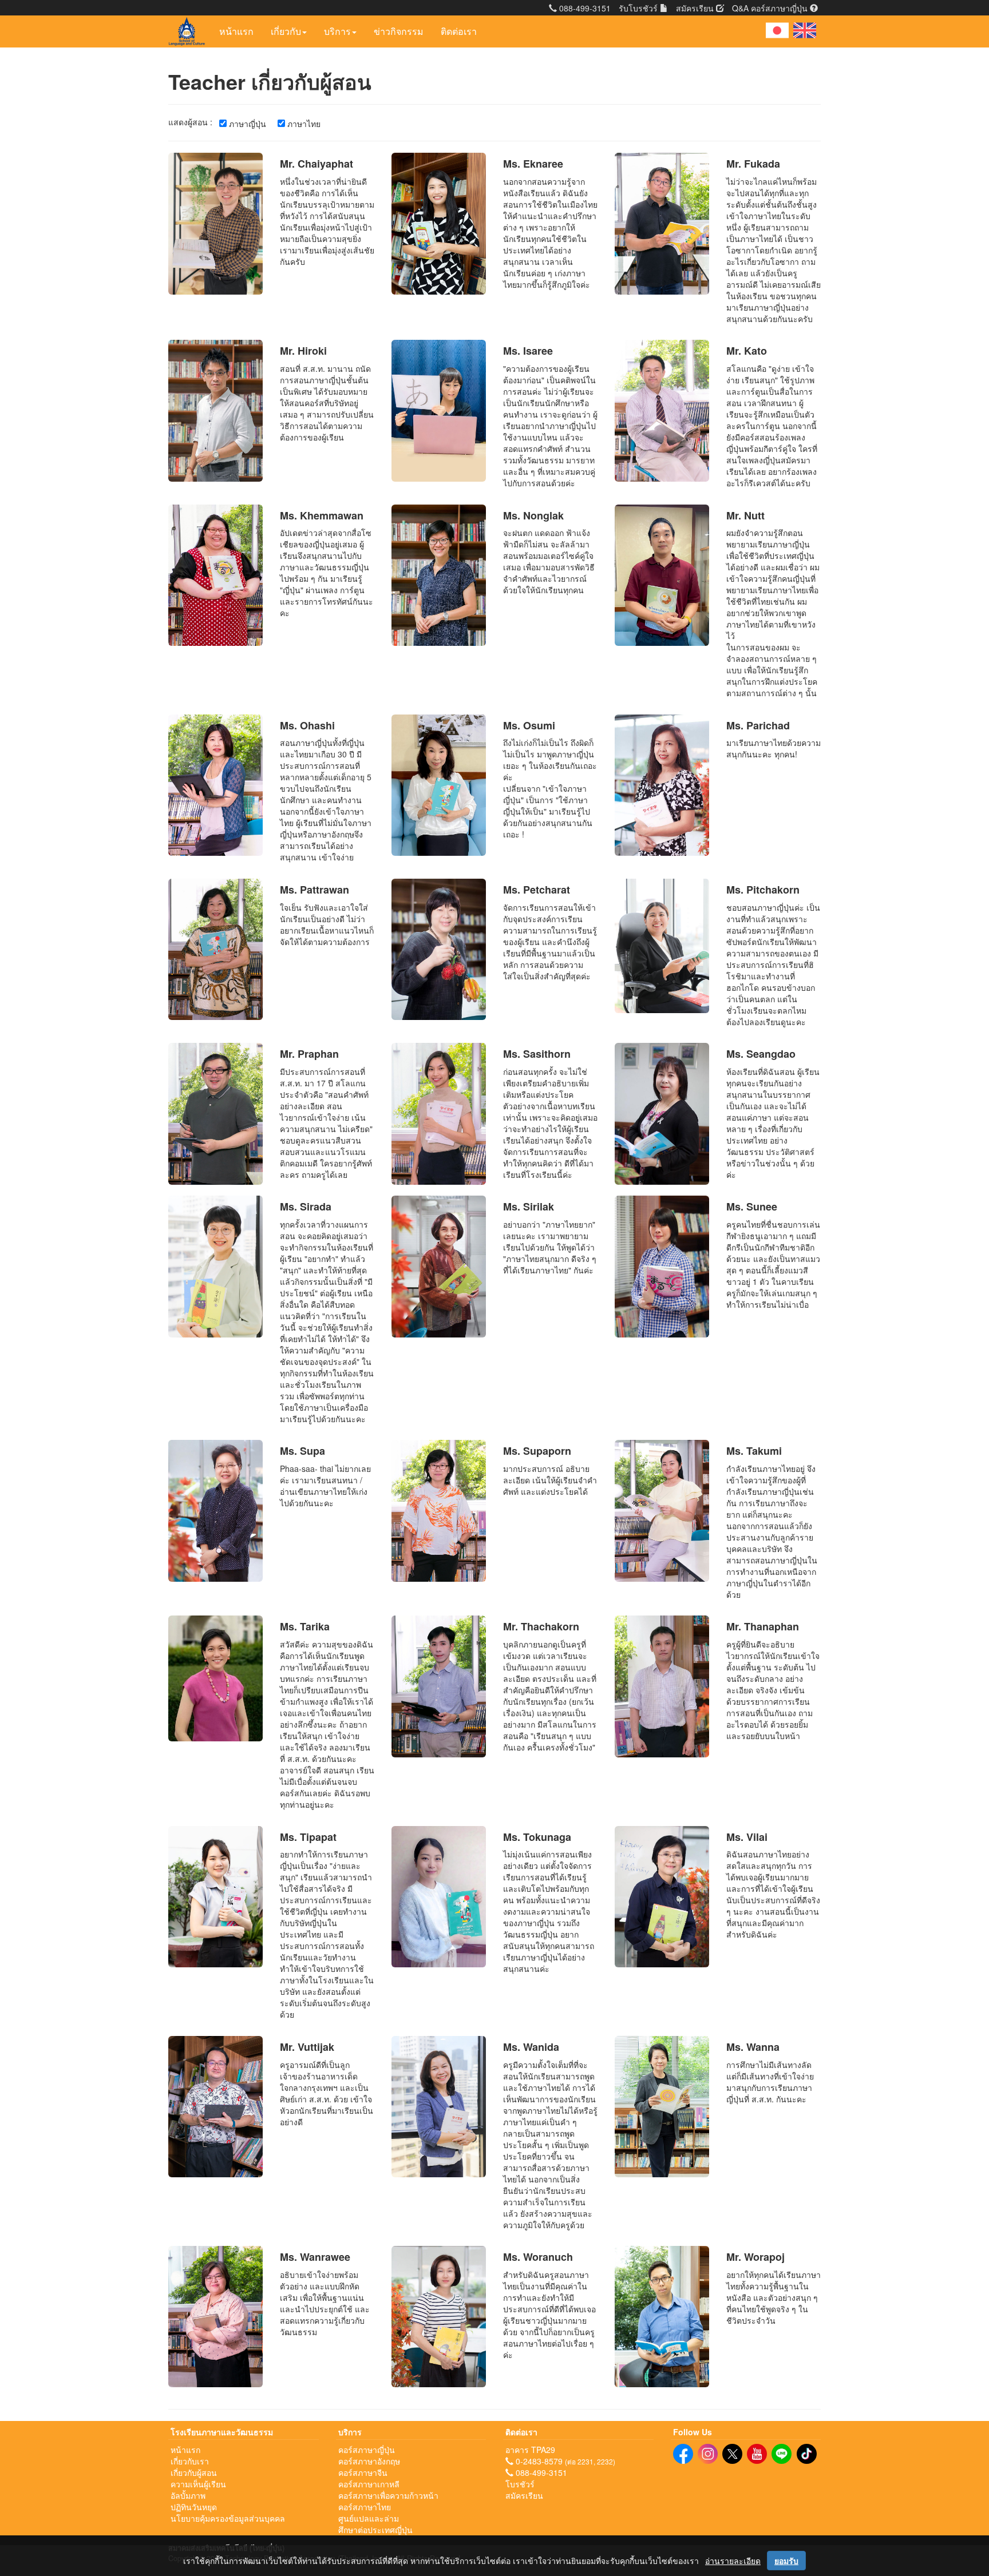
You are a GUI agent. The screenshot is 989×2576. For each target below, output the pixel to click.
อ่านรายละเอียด (733, 2561)
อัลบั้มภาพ (188, 2495)
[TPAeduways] (732, 2454)
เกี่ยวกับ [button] (286, 31)
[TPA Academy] (782, 2454)
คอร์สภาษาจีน (363, 2472)
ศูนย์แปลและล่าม (369, 2518)
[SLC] (683, 2454)
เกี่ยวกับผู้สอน (194, 2472)
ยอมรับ (786, 2561)
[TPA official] (757, 2454)
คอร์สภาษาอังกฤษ (369, 2461)
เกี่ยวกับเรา (190, 2461)
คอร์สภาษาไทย (365, 2507)
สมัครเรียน (696, 8)
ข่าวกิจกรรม (399, 31)
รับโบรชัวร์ (639, 8)
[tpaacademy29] (708, 2454)
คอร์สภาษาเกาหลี (369, 2484)
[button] (777, 30)
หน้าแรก (236, 31)
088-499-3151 (584, 8)
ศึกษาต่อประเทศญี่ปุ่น (375, 2530)
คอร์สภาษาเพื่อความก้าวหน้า (388, 2495)
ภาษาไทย (303, 124)
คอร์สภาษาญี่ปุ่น (367, 2450)
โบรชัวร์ (520, 2484)
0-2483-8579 (538, 2461)
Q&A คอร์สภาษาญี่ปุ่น (771, 8)
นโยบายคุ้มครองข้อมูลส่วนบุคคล (228, 2518)
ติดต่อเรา (459, 31)
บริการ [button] (337, 31)
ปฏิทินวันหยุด (194, 2507)
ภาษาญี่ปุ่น (246, 124)
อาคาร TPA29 (530, 2450)
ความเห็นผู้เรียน (198, 2484)
